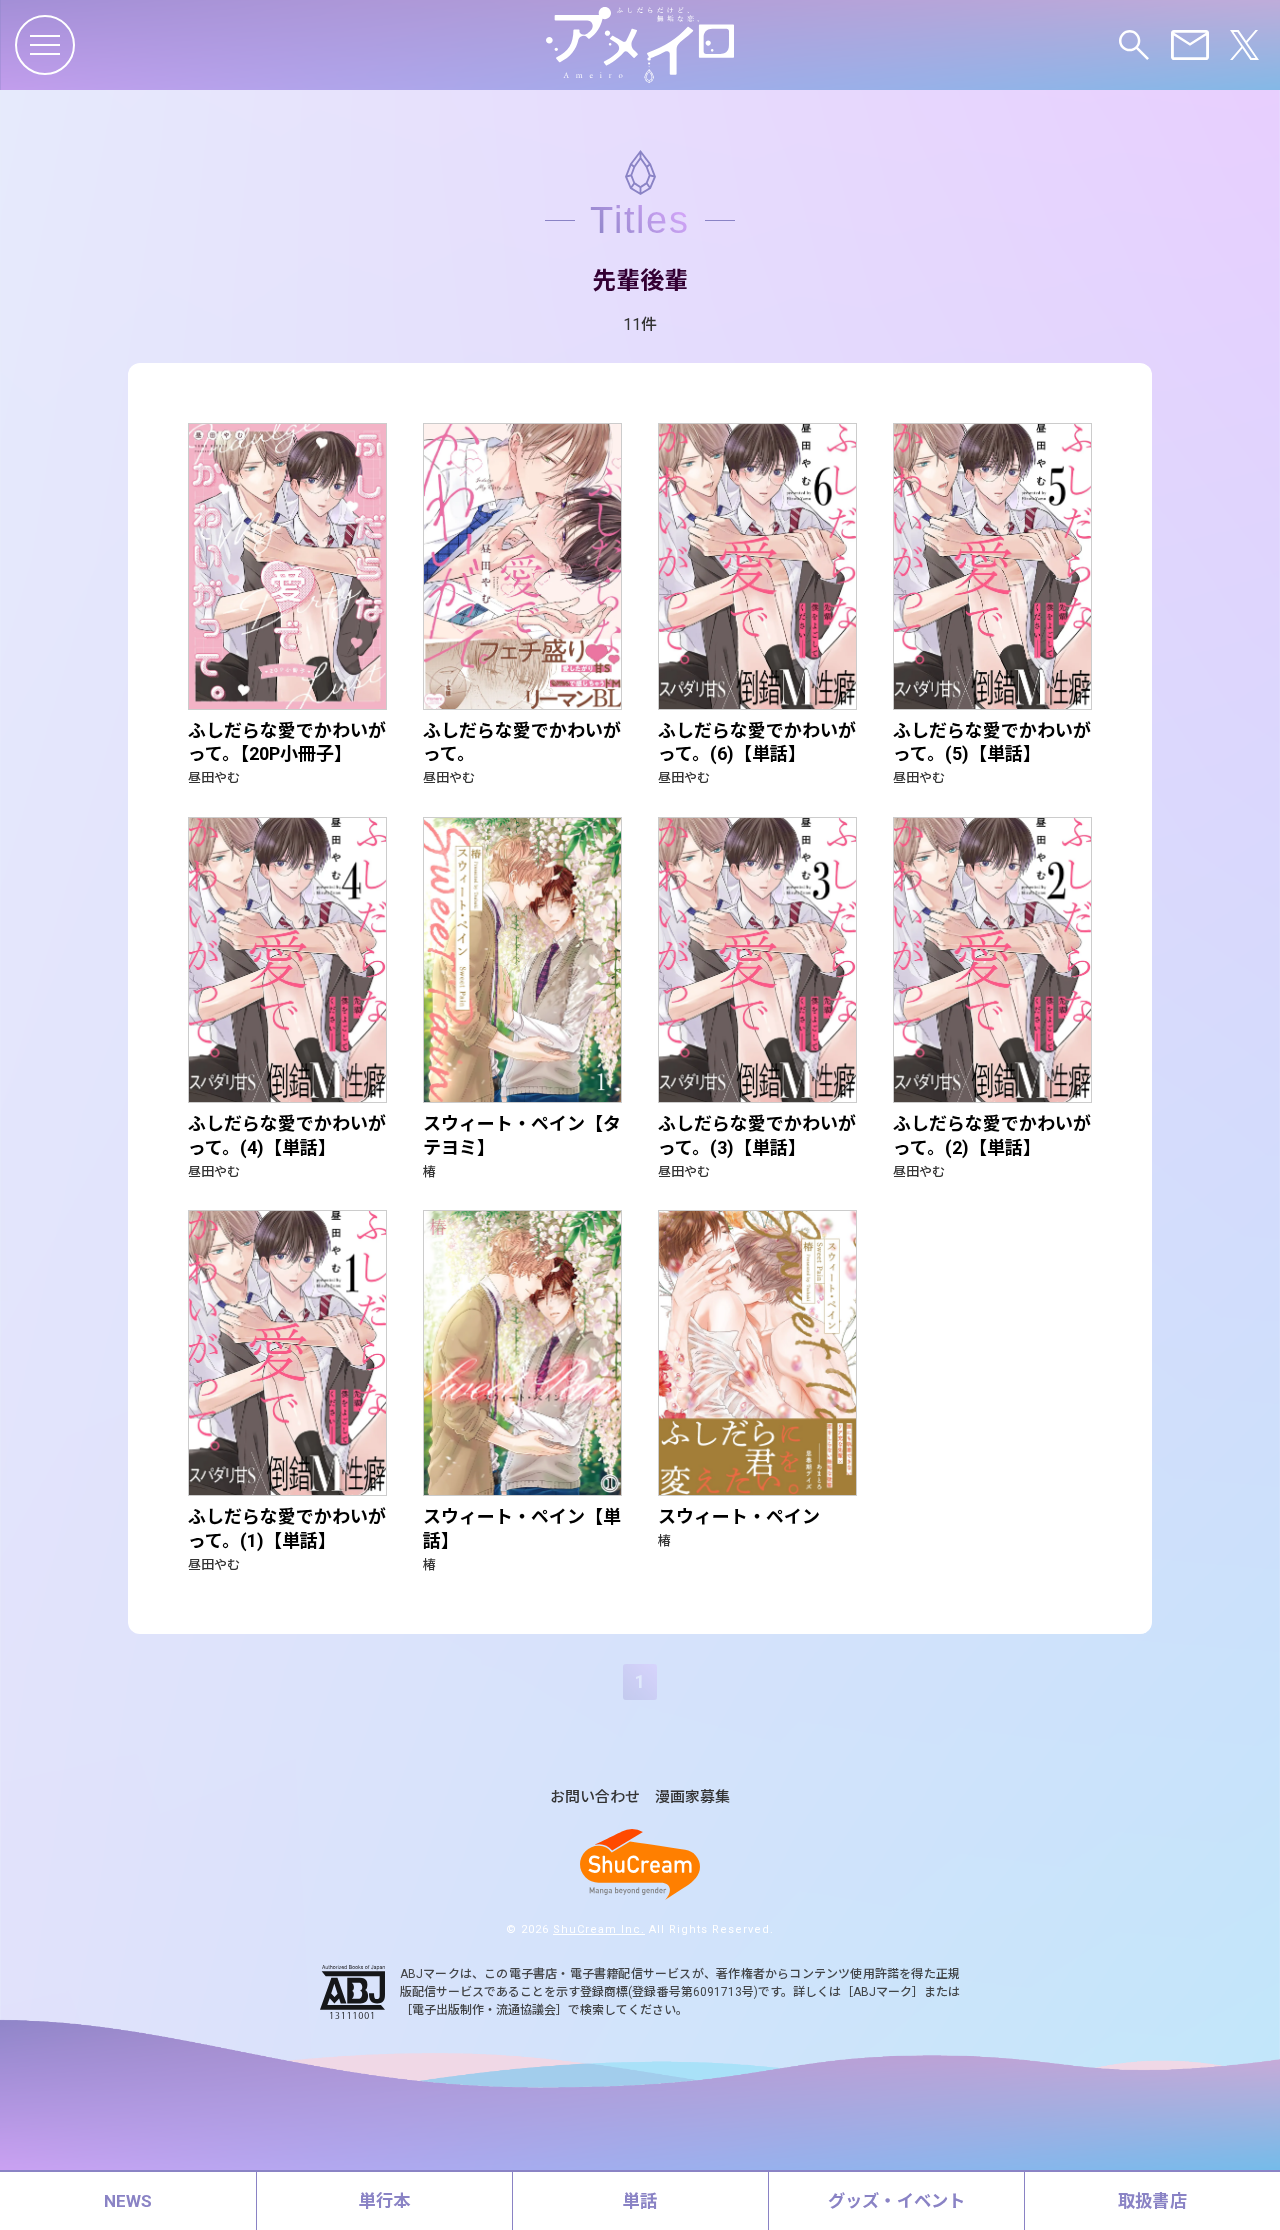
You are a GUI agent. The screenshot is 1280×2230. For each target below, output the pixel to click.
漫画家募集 (692, 1797)
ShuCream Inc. (599, 1929)
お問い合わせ (595, 1797)
